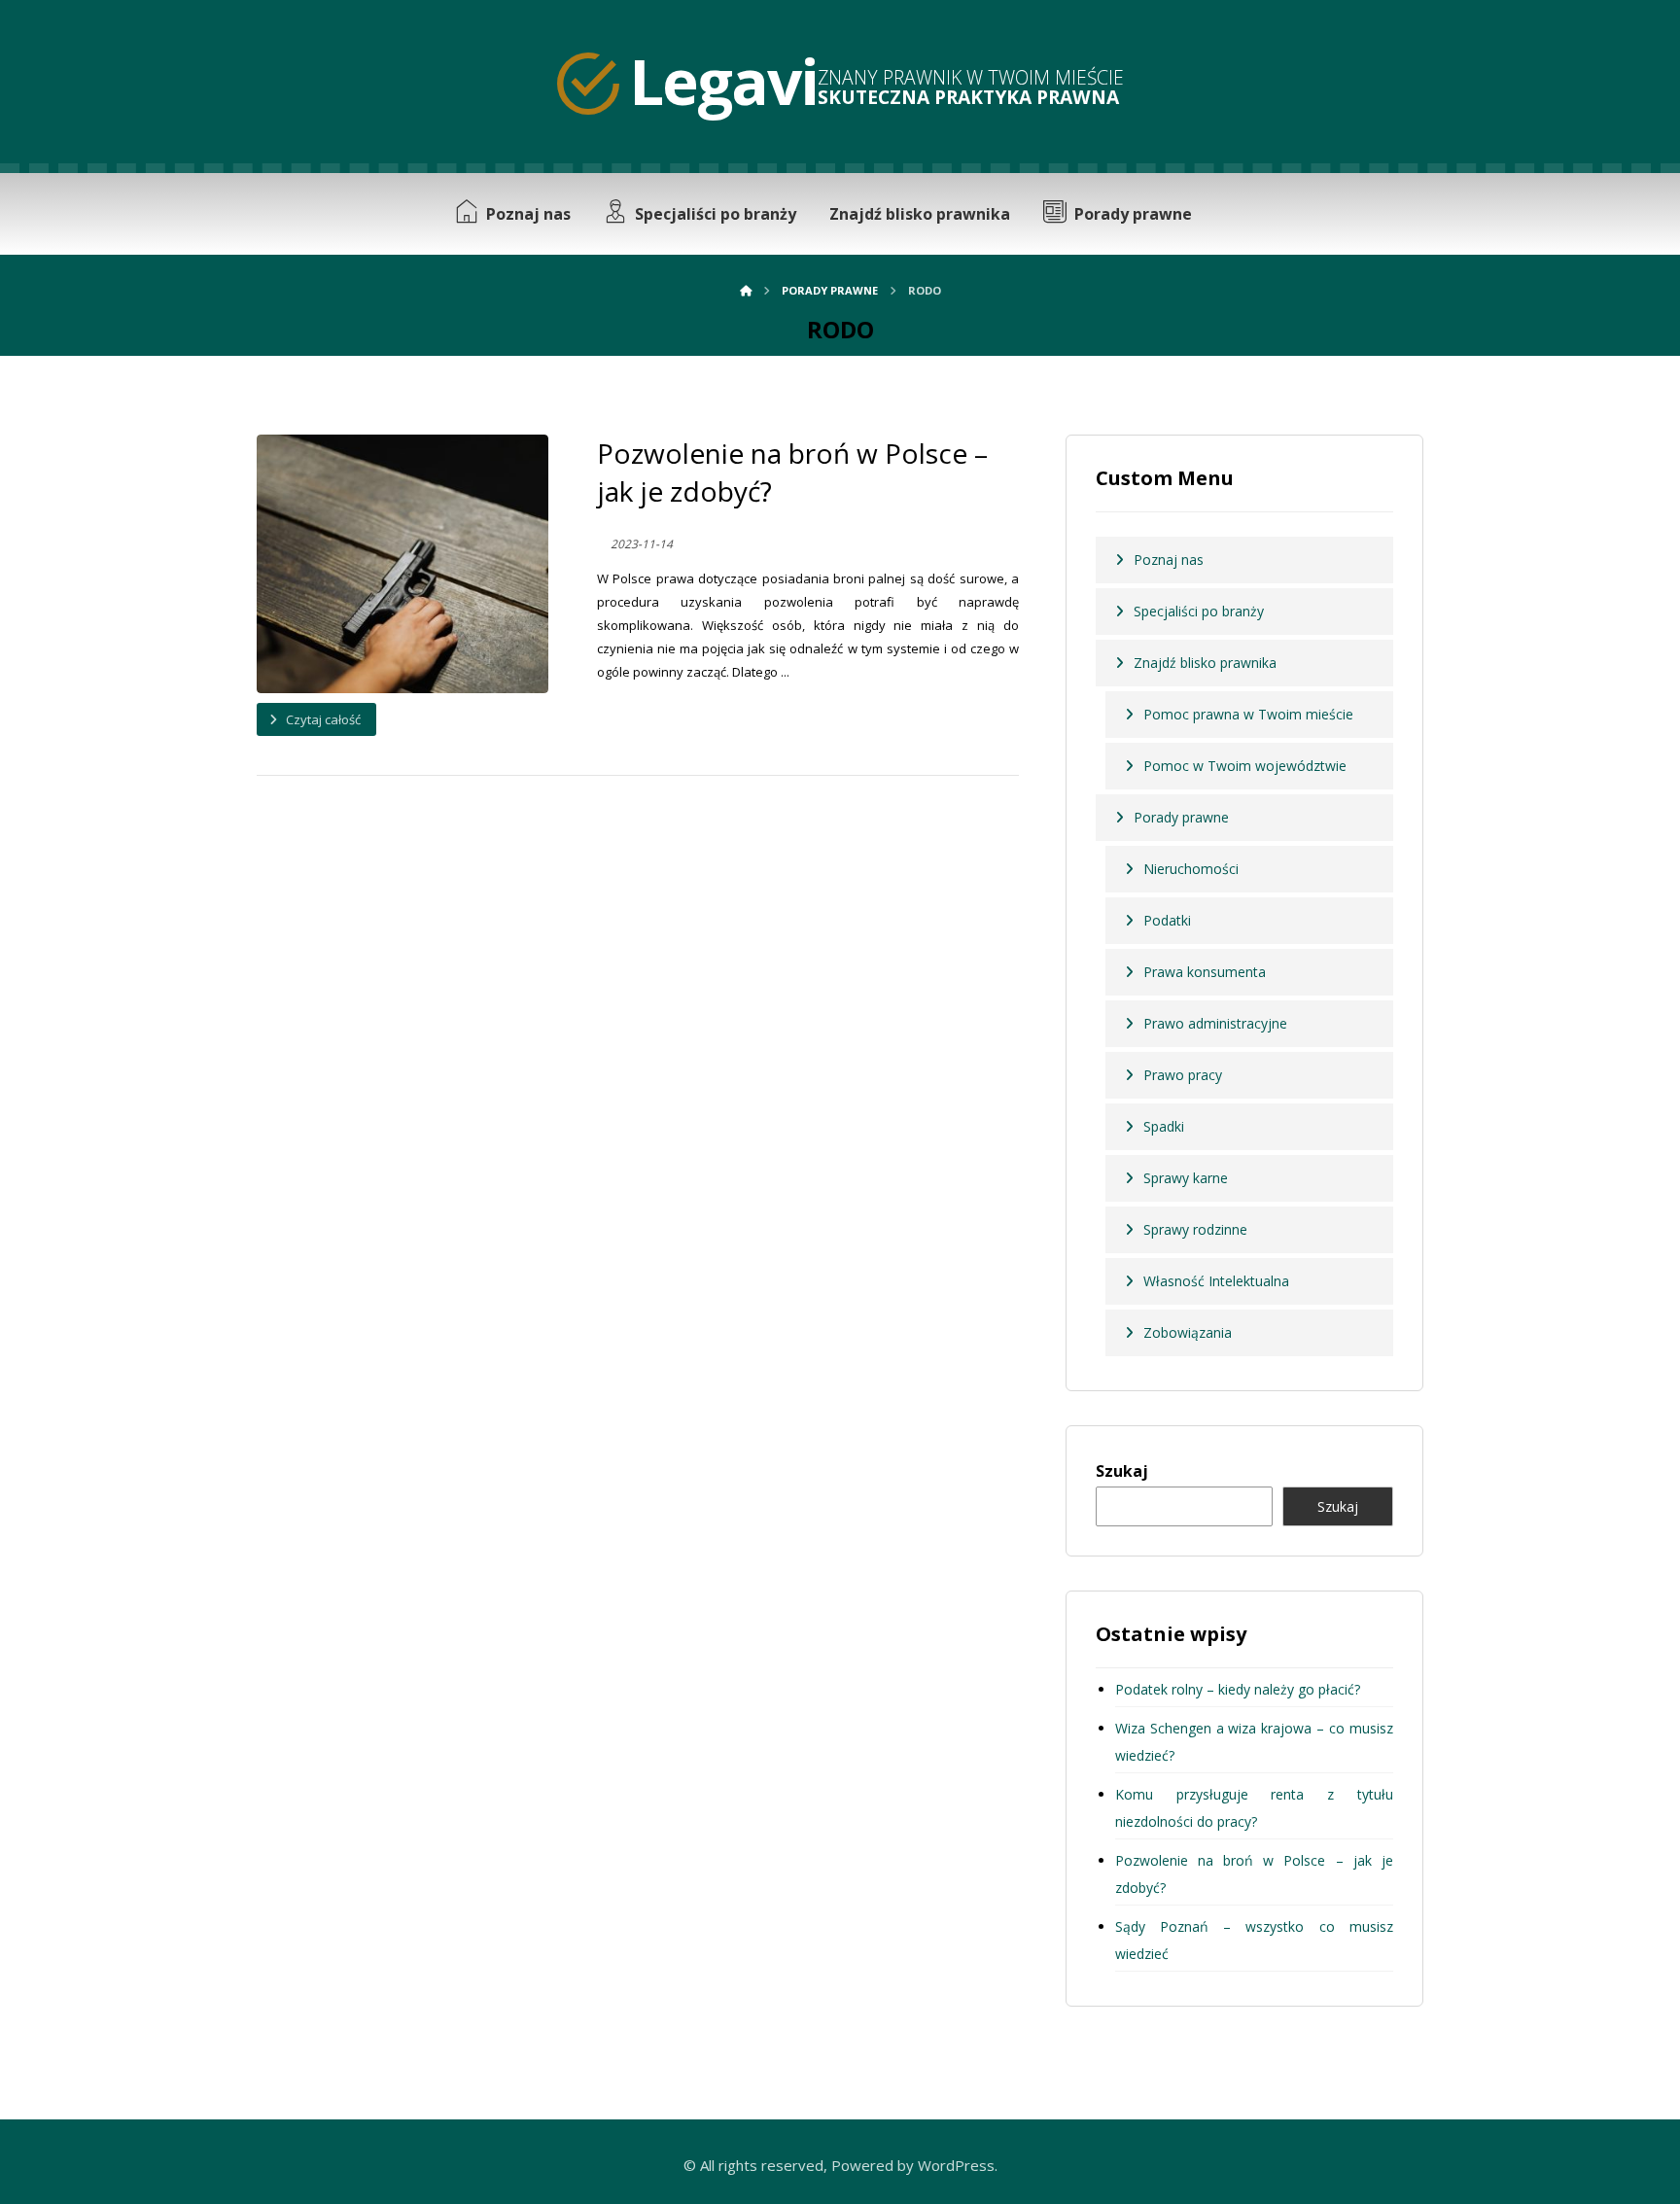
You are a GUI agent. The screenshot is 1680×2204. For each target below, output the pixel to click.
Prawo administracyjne (1215, 1023)
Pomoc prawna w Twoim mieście (1248, 714)
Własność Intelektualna (1216, 1281)
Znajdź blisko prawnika (1205, 663)
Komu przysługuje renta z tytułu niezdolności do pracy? (1254, 1808)
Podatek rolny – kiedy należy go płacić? (1238, 1689)
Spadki (1164, 1126)
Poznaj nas (1169, 560)
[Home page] (746, 290)
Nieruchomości (1191, 869)
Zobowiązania (1188, 1332)
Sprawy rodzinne (1195, 1229)
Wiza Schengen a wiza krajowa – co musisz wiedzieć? (1254, 1742)
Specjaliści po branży (1199, 611)
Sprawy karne (1186, 1178)
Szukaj (1122, 1471)
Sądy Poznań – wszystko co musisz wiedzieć (1254, 1940)
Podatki (1167, 920)
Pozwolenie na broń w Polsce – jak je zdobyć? (1254, 1874)
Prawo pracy (1183, 1075)
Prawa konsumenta (1205, 972)
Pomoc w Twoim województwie (1245, 766)
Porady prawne (1181, 817)
